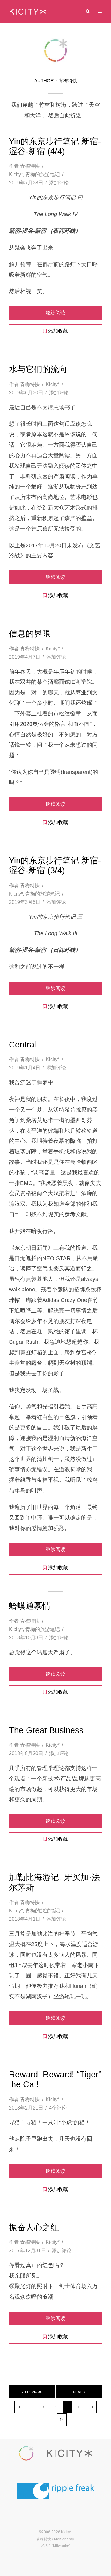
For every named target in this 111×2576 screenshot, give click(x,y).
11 (92, 2407)
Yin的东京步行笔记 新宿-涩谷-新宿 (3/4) (55, 865)
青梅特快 (30, 166)
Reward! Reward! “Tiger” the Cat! (55, 2079)
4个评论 (58, 2108)
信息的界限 (30, 634)
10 (80, 2407)
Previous (34, 2392)
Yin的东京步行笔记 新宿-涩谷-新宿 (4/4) (55, 146)
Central (23, 1045)
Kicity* (16, 174)
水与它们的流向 (38, 369)
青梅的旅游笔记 (43, 174)
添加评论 (59, 183)
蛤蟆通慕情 (30, 1606)
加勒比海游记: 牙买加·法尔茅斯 (54, 1882)
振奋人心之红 (34, 2227)
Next (78, 2392)
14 (62, 2420)
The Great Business (46, 1730)
